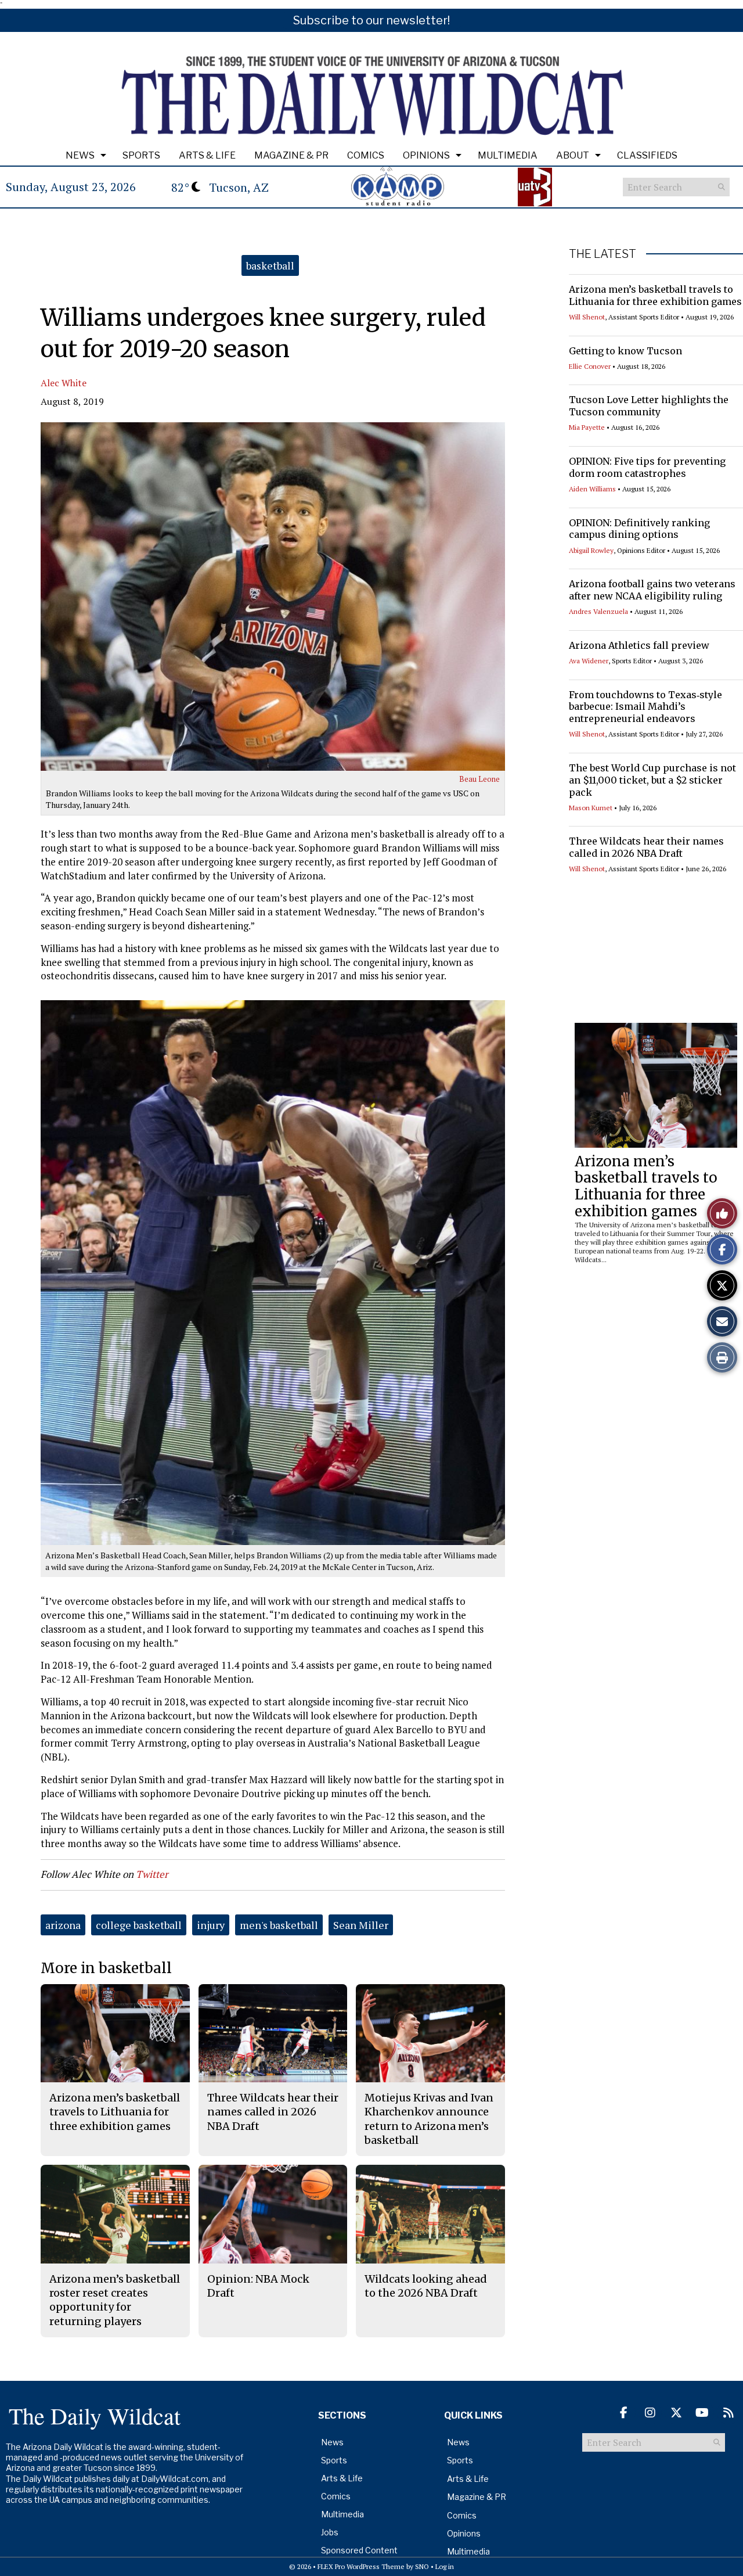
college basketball (139, 1925)
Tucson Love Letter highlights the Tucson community (649, 406)
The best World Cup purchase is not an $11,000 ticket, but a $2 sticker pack (652, 780)
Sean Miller (361, 1925)
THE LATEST (603, 254)
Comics (366, 155)
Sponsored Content (359, 2550)
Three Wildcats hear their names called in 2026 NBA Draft (646, 847)
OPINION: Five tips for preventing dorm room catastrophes (647, 467)
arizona (63, 1925)
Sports (141, 155)
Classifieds (647, 155)
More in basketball (106, 1968)
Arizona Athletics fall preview (639, 645)
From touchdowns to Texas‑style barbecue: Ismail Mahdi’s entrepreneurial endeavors (645, 707)
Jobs (330, 2532)
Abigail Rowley (591, 550)
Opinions (426, 155)
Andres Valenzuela (598, 611)
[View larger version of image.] (273, 597)
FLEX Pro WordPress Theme (361, 2566)
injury (211, 1925)
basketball (270, 265)
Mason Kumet (591, 808)
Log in (445, 2566)
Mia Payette (587, 427)
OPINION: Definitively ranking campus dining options (639, 529)
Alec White (64, 383)
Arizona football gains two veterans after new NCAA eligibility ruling (652, 590)
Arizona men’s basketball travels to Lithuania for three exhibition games (655, 295)
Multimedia (508, 155)
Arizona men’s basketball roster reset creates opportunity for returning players (115, 2300)
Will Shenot (587, 317)
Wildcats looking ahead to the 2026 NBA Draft (426, 2286)
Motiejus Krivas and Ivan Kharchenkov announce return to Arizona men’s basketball (429, 2119)
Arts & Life (207, 155)
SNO (422, 2566)
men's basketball (279, 1925)
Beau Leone (479, 779)
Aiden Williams (592, 489)
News (80, 155)
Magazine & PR (291, 155)
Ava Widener (589, 661)
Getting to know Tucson (625, 351)
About (573, 155)
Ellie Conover (590, 366)
